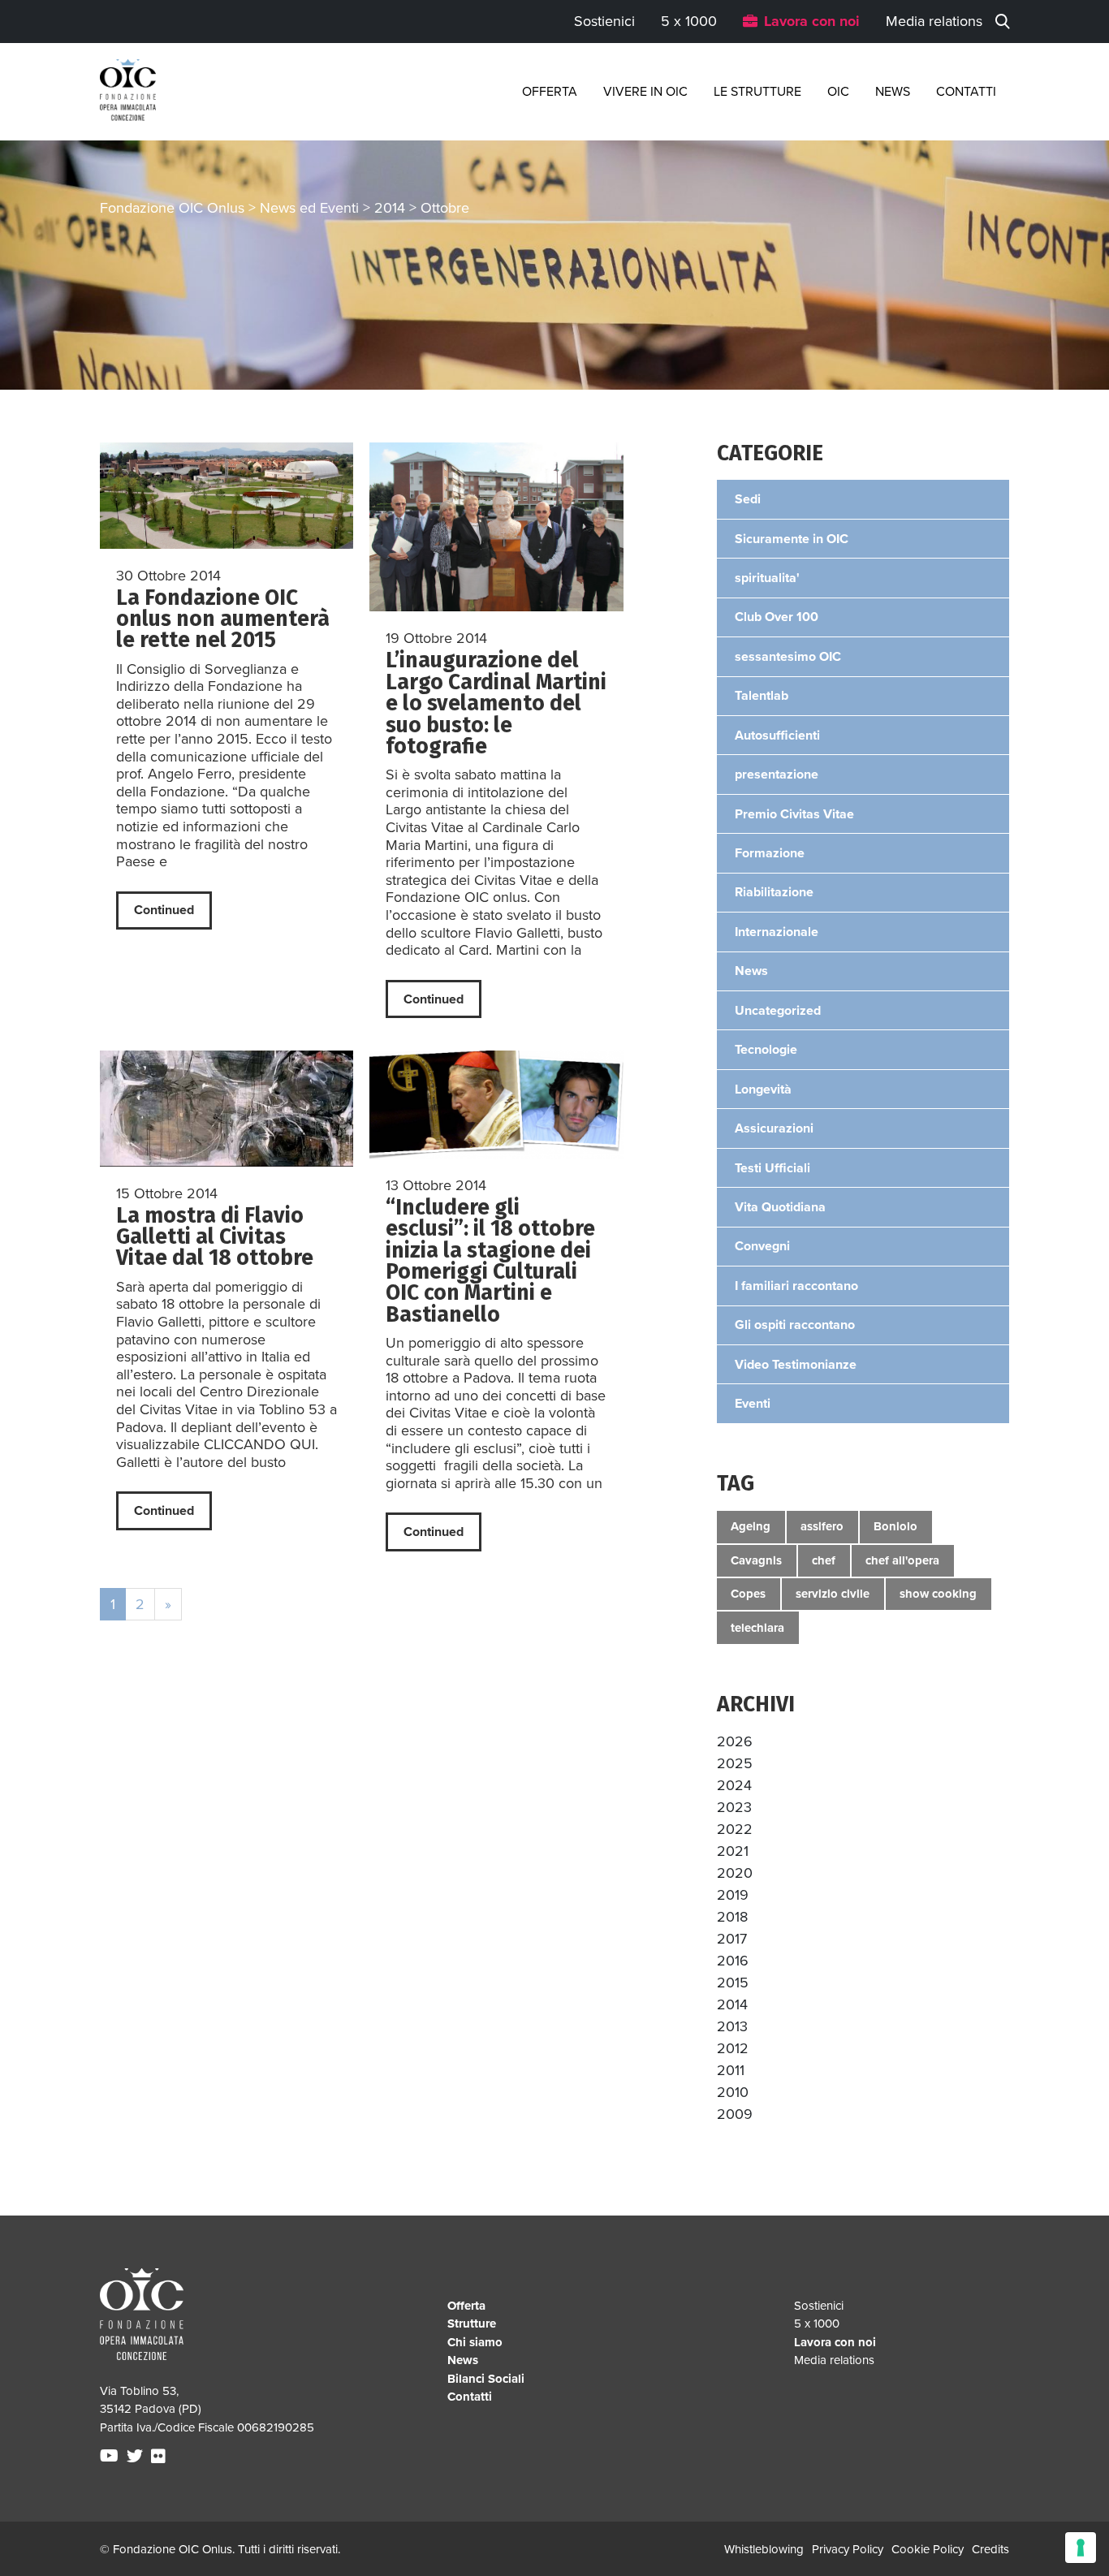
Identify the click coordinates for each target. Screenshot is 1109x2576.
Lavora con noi (812, 21)
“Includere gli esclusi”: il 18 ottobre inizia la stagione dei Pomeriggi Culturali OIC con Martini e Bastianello (490, 1261)
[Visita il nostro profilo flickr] (160, 2457)
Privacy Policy (848, 2549)
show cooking (938, 1594)
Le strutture (757, 92)
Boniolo (895, 1526)
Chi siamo (475, 2342)
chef (824, 1560)
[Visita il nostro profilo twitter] (137, 2457)
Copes (748, 1594)
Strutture (472, 2324)
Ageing (751, 1526)
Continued (164, 910)
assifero (822, 1526)
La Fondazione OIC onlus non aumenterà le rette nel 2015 (223, 619)
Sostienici (604, 21)
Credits (990, 2549)
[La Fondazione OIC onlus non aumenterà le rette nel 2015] (227, 496)
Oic (838, 92)
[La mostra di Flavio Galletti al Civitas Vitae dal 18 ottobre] (227, 1108)
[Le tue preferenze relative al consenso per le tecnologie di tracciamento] (1081, 2548)
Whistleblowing (764, 2549)
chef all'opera (902, 1560)
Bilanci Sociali (486, 2379)
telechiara (757, 1628)
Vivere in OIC (645, 92)
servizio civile (833, 1594)
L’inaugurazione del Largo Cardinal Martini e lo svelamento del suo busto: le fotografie (496, 703)
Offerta (550, 92)
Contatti (966, 92)
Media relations (934, 21)
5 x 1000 (689, 21)
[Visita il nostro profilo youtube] (111, 2457)
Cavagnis (756, 1560)
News (893, 92)
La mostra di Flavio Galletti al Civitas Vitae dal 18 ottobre (215, 1237)
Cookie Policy (928, 2549)
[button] (735, 1741)
